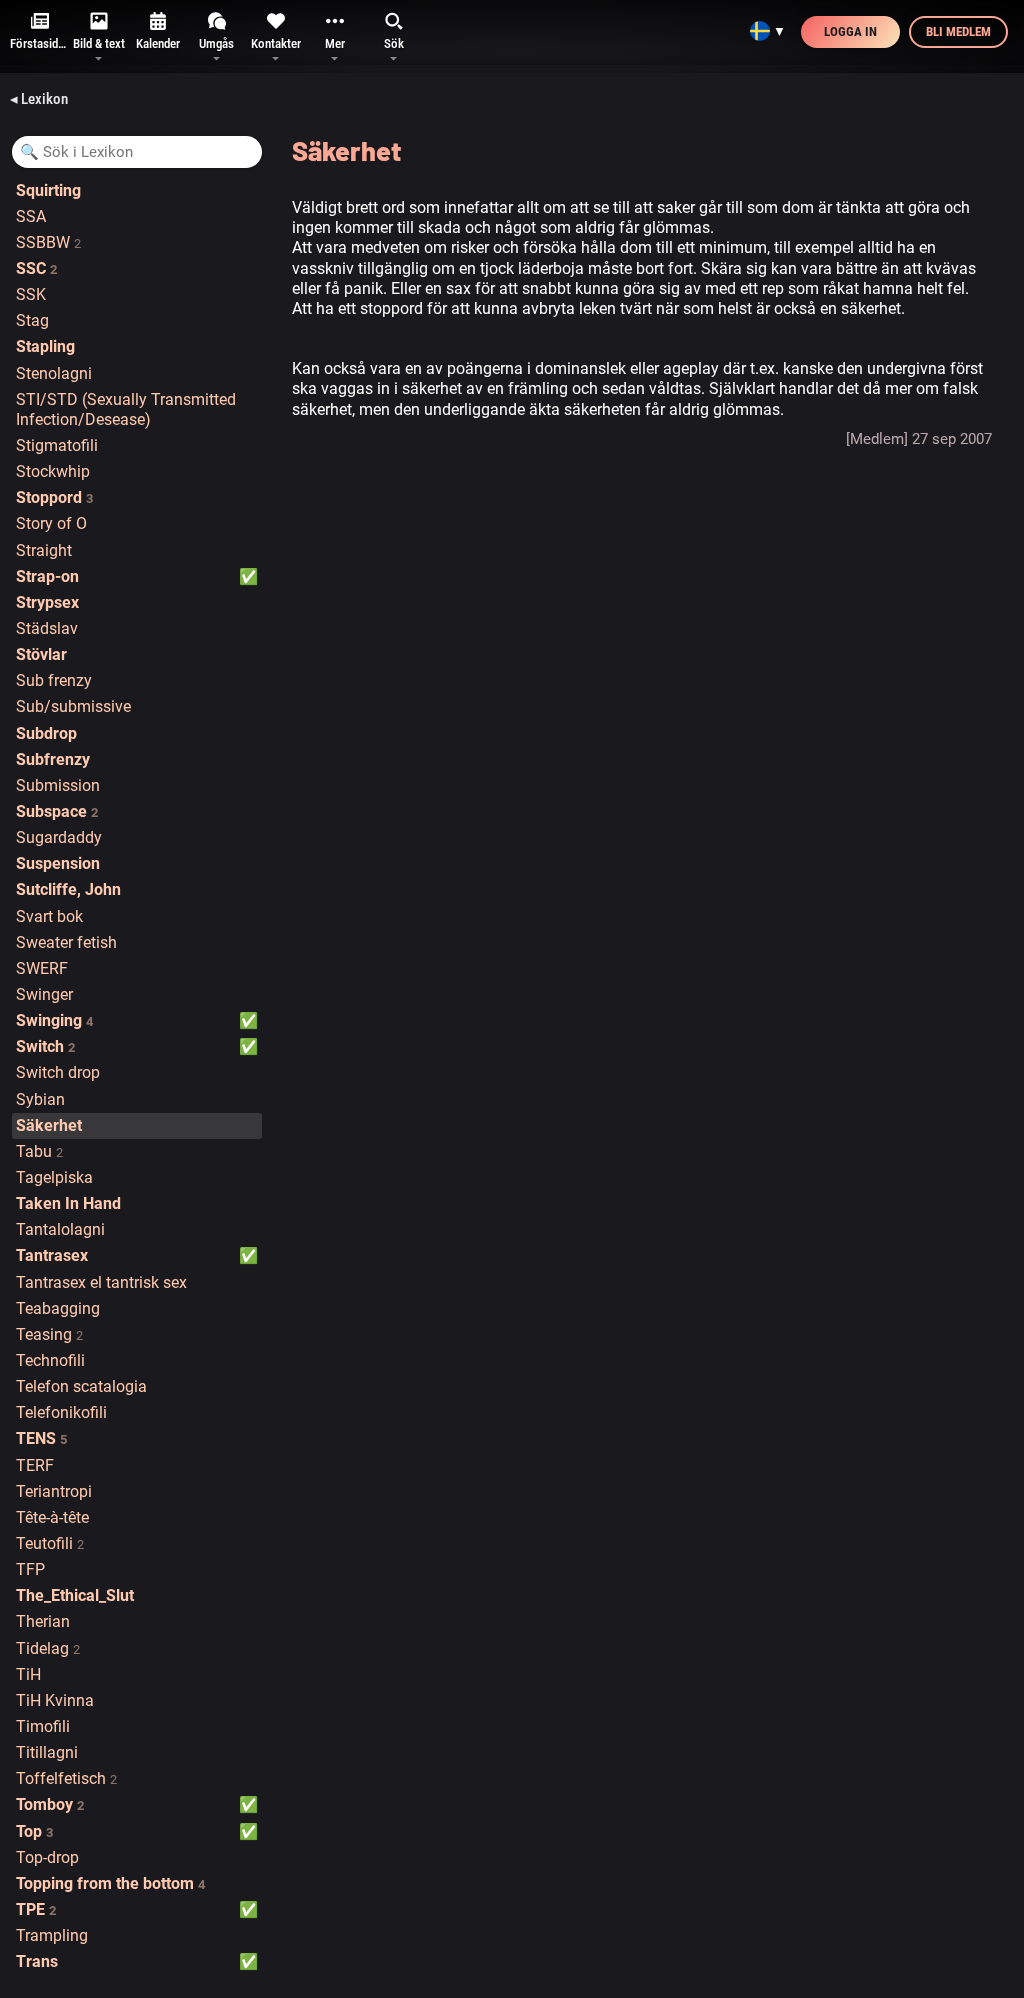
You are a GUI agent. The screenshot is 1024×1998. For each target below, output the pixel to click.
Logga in (850, 31)
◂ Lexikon (39, 99)
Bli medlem (958, 31)
